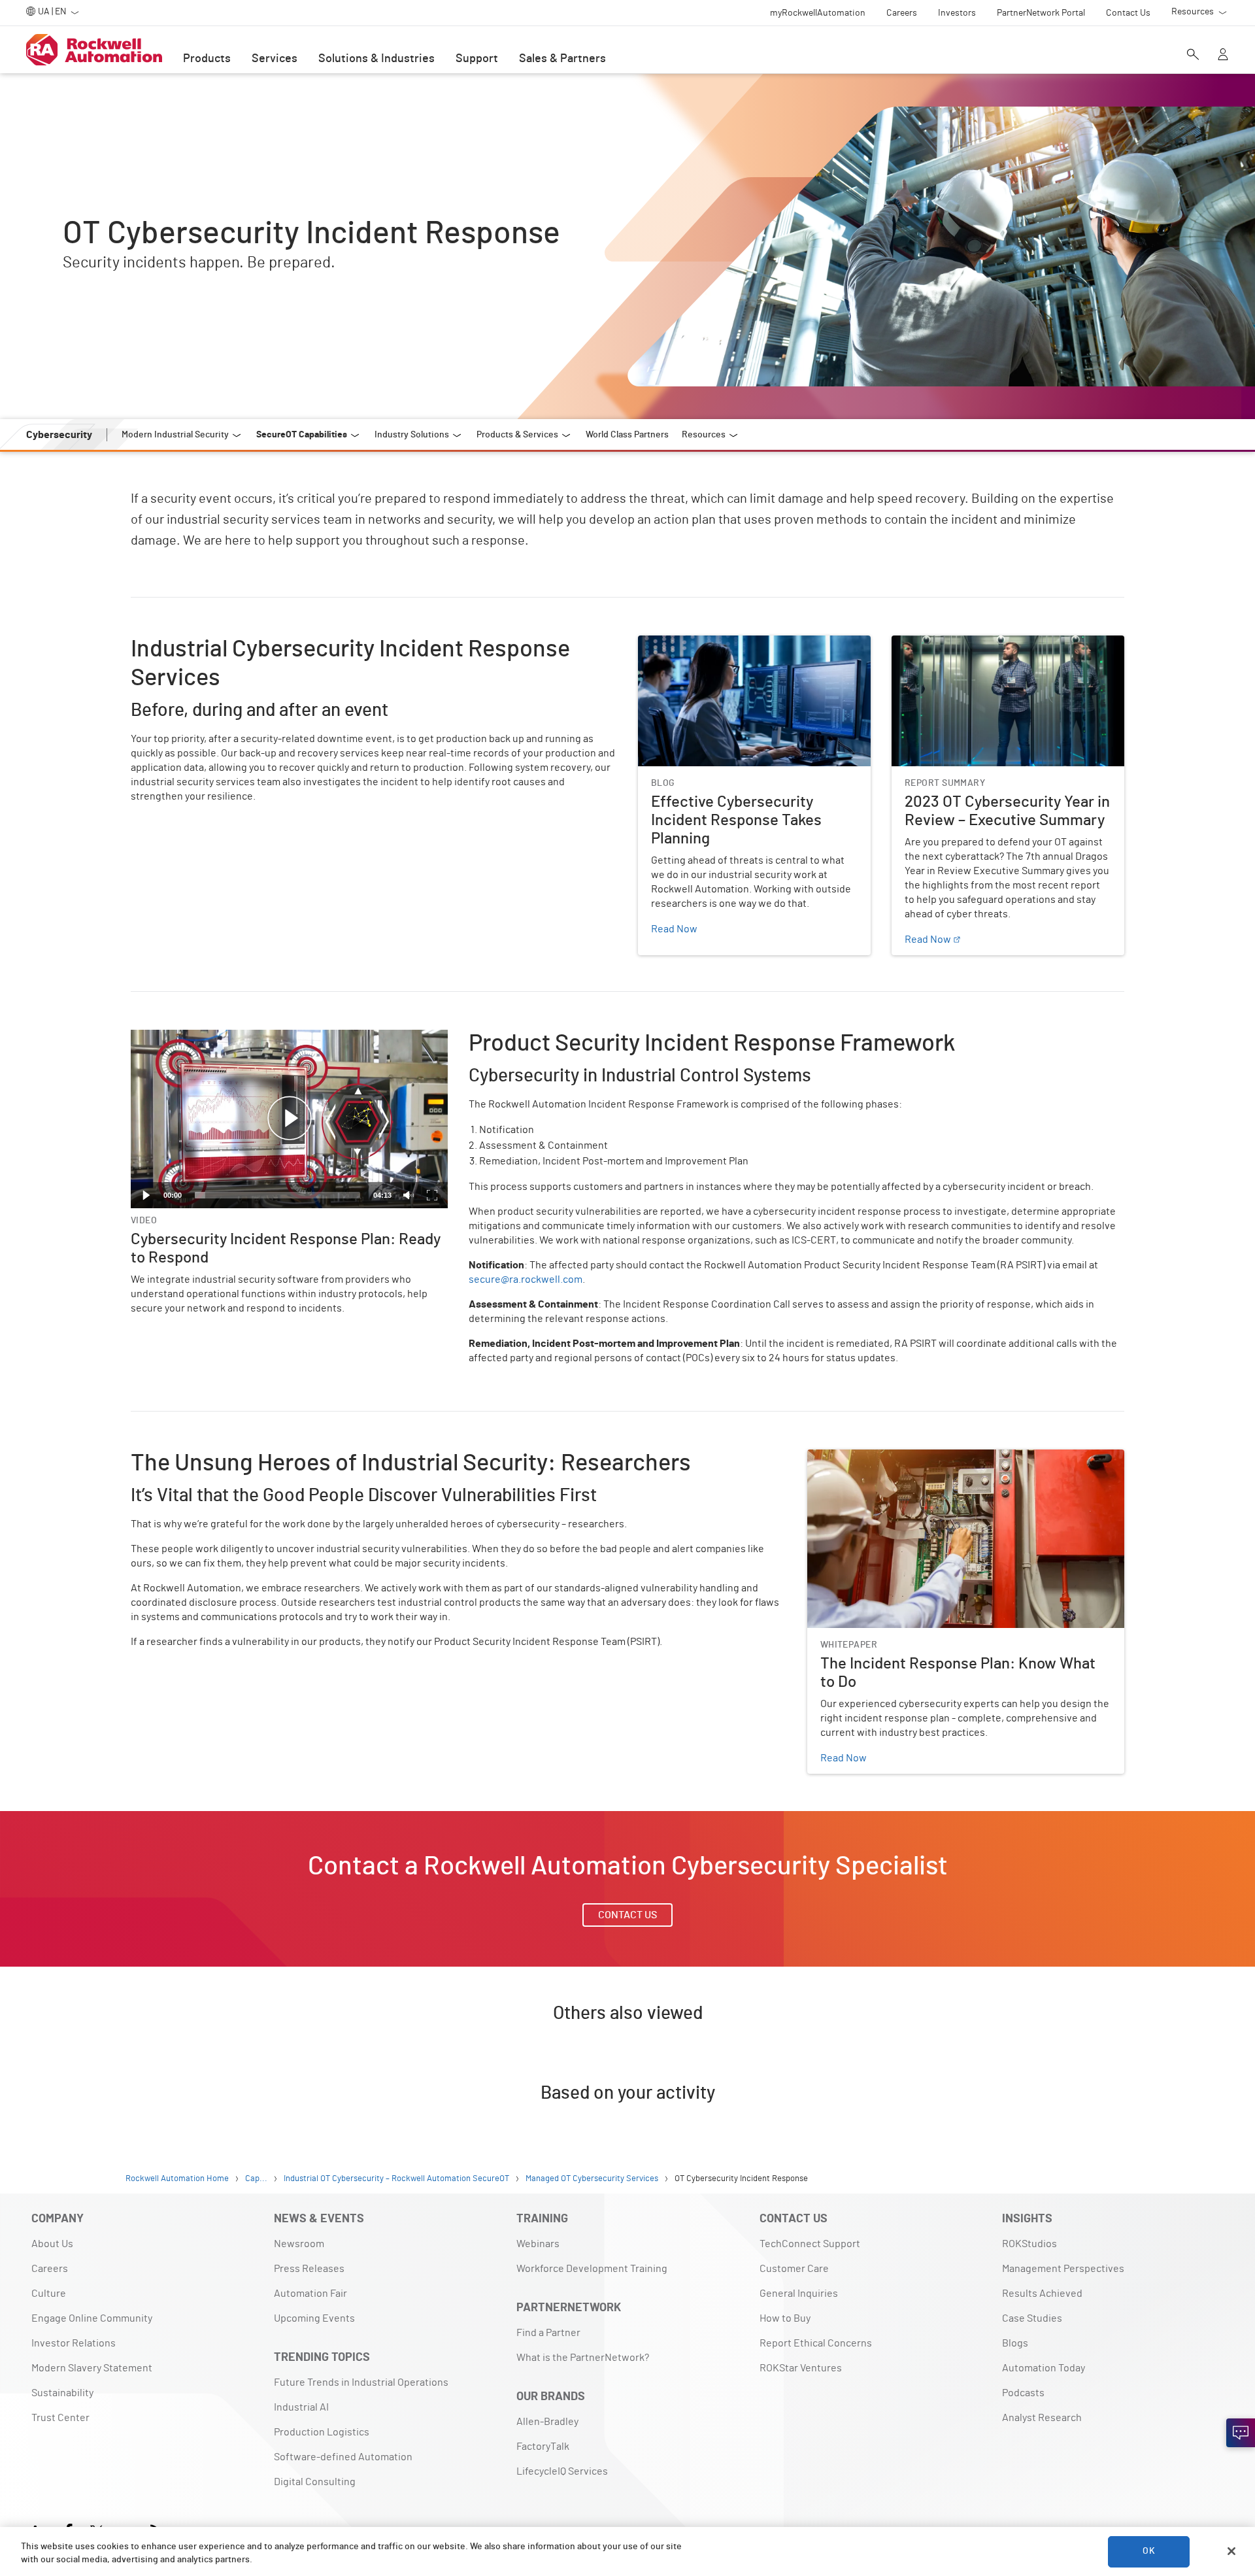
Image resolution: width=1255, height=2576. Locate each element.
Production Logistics (322, 2432)
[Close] (1231, 2551)
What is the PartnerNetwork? (583, 2358)
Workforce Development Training (592, 2269)
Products (207, 59)
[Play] (146, 1195)
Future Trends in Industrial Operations (361, 2382)
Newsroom (299, 2244)
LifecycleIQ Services (562, 2471)
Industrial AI (301, 2407)
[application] (289, 1119)
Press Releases (309, 2269)
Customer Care (794, 2269)
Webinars (538, 2244)
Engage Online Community (92, 2318)
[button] (290, 1119)
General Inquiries (799, 2294)
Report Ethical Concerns (816, 2343)
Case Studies (1032, 2318)
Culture (49, 2294)
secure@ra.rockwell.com (526, 1280)
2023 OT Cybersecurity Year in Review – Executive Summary (1005, 651)
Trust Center (60, 2418)
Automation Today (1044, 2368)
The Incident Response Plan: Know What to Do (913, 1457)
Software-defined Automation (343, 2457)
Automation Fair (310, 2294)
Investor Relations (74, 2343)
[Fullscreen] (432, 1195)
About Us (52, 2244)
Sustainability (62, 2393)
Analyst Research (1042, 2418)
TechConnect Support (810, 2244)
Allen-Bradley (547, 2422)
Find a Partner (548, 2333)
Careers (50, 2269)
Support (477, 59)
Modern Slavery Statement (92, 2368)
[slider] (277, 1195)
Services (275, 59)
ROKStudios (1029, 2244)
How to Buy (785, 2318)
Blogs (1015, 2343)
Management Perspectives (1063, 2269)
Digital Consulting (315, 2482)
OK (1148, 2551)
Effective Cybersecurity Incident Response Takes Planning (751, 651)
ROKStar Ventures (801, 2368)
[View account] (1223, 56)
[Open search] (1193, 56)
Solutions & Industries (376, 59)
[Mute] (409, 1195)
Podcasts (1023, 2393)
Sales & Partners (562, 59)
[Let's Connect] (1241, 2433)
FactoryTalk (543, 2447)
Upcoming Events (314, 2318)
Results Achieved (1042, 2294)
